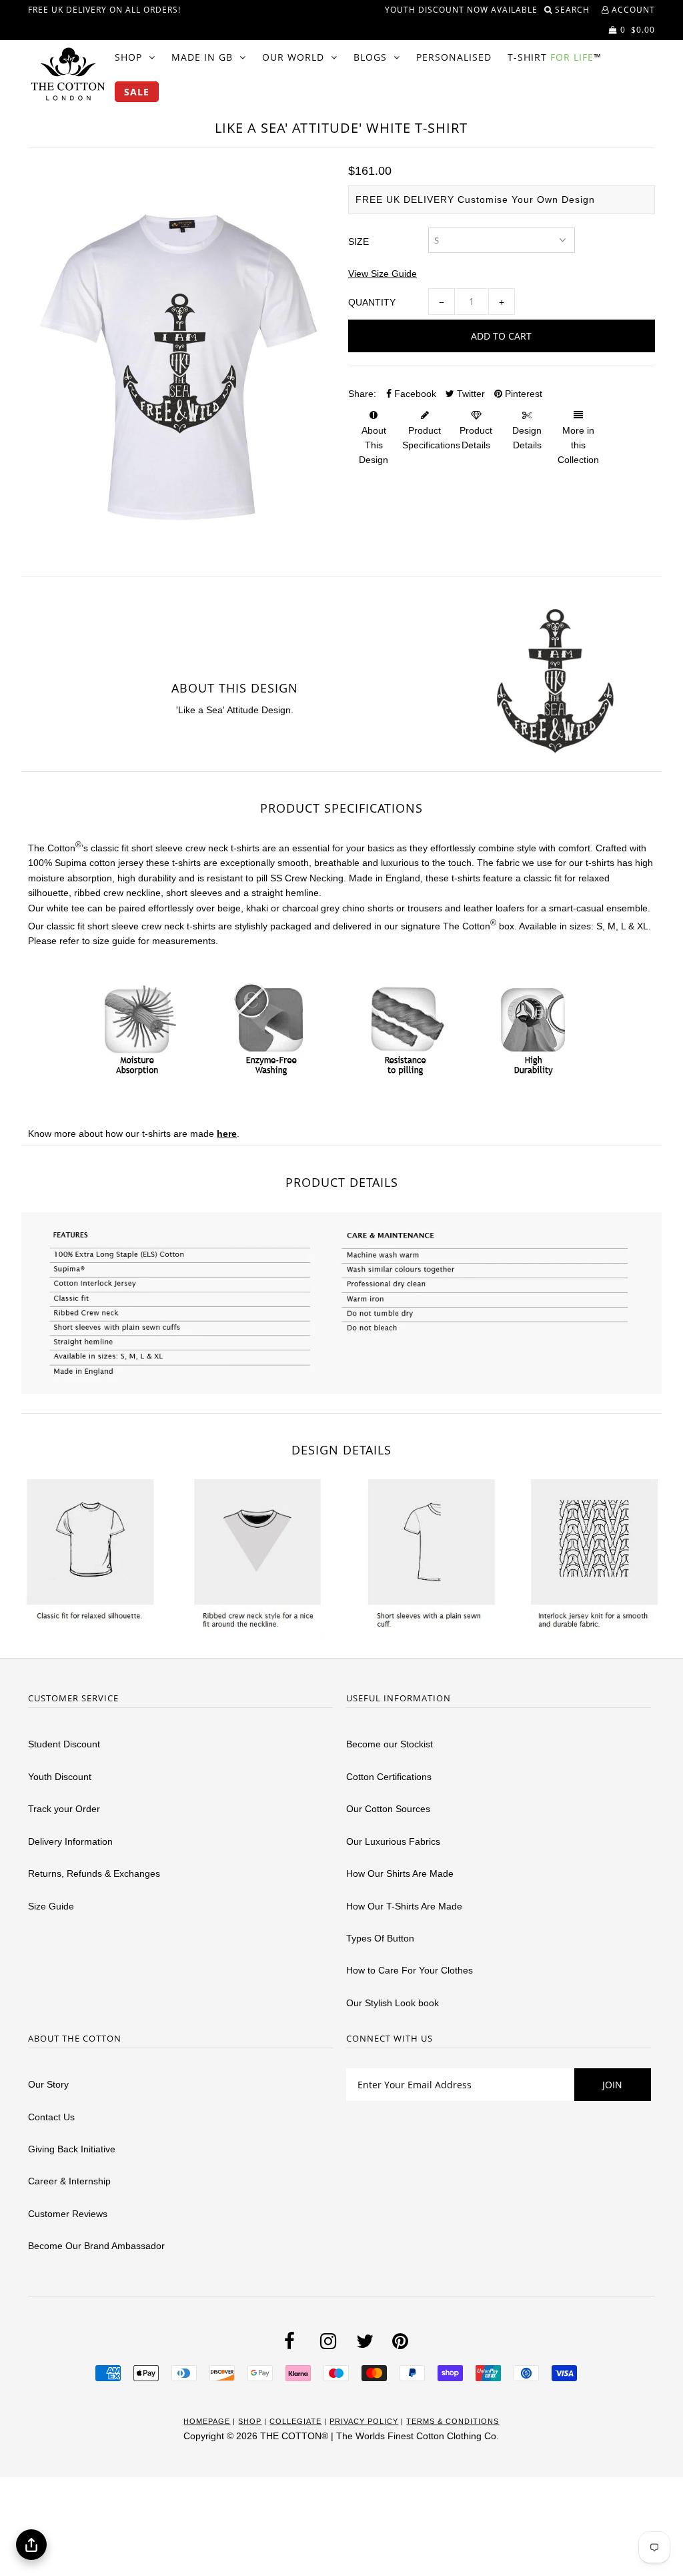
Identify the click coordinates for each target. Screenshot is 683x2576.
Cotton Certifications (389, 1777)
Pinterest (522, 394)
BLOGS (370, 57)
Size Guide (51, 1906)
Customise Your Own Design (526, 199)
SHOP (128, 57)
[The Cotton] (68, 74)
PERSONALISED (454, 57)
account (632, 10)
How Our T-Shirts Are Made (404, 1906)
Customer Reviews (68, 2214)
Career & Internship (69, 2181)
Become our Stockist (390, 1744)
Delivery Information (70, 1841)
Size (359, 242)
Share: (362, 394)
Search (574, 10)
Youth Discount (60, 1777)
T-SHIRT (555, 57)
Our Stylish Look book (393, 2003)
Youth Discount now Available (461, 10)
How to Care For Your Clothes (410, 1970)
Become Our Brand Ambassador (96, 2246)
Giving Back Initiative (72, 2149)
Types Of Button (380, 1938)
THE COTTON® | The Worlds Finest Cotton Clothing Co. (380, 2436)
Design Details (527, 438)
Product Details (476, 438)
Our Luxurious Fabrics (393, 1841)
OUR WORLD (293, 57)
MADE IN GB (202, 57)
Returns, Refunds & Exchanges (94, 1873)
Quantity (372, 302)
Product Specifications (431, 438)
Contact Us (51, 2117)
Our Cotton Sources (388, 1809)
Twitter (470, 394)
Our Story (48, 2084)
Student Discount (64, 1744)
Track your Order (64, 1809)
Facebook (414, 394)
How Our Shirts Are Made (400, 1873)
